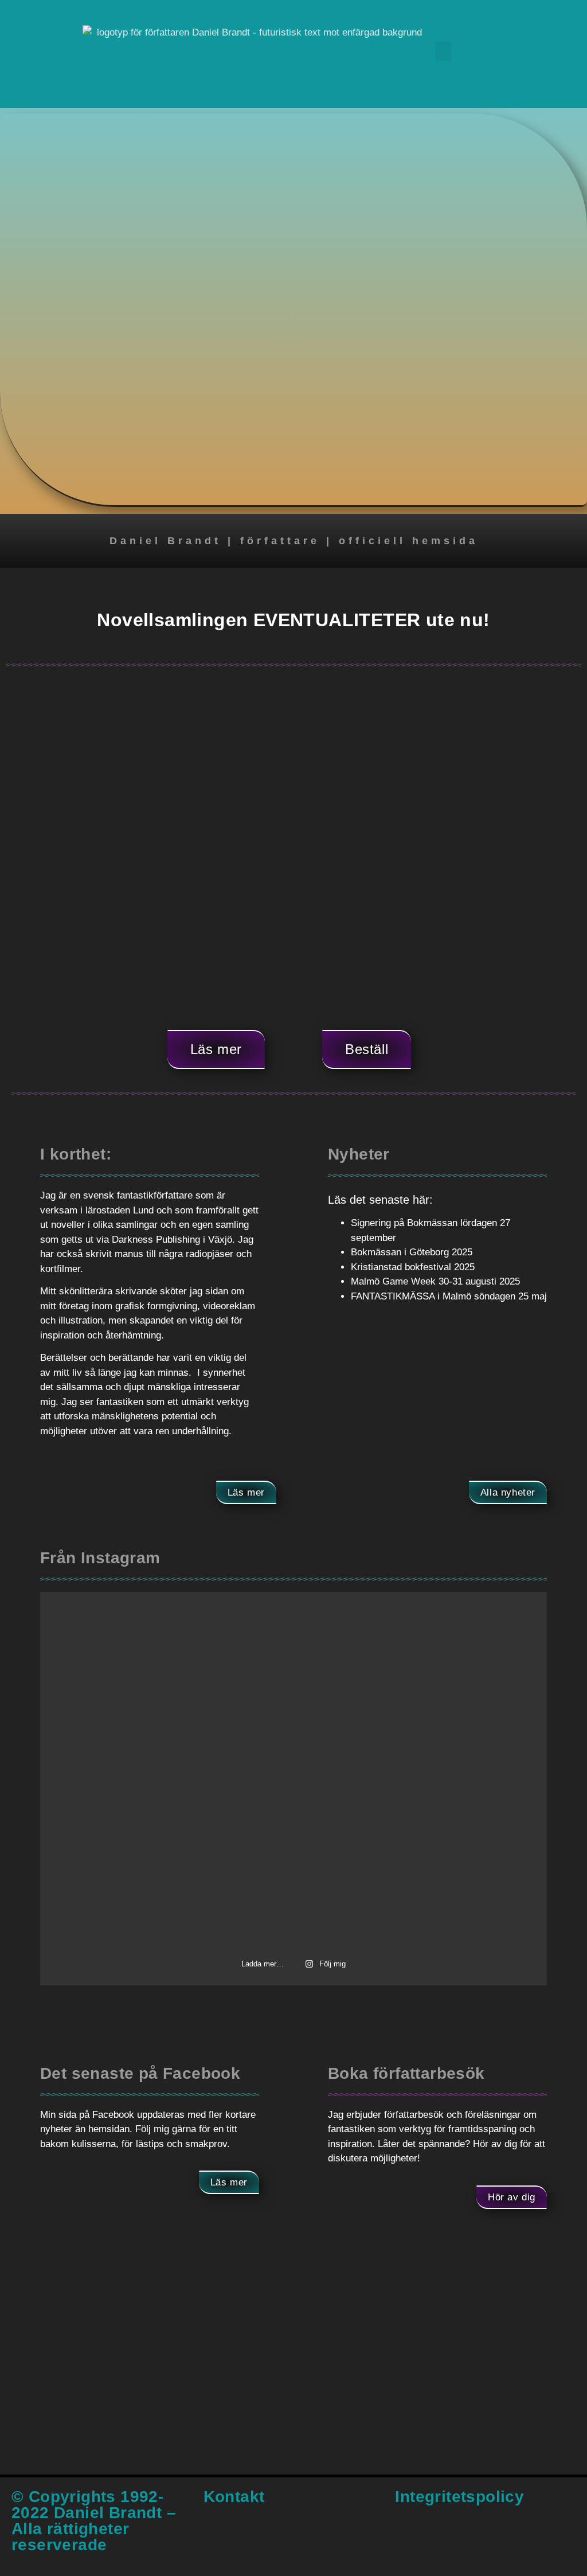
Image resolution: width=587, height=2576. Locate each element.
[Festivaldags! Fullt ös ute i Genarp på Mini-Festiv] (466, 1891)
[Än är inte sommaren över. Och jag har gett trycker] (121, 1653)
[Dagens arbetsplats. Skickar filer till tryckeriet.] (121, 1891)
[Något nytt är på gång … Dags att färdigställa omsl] (293, 1772)
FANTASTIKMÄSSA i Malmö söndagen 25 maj (449, 1296)
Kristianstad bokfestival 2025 (413, 1267)
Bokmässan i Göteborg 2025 (412, 1252)
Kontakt (234, 2497)
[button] (443, 51)
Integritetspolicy (459, 2497)
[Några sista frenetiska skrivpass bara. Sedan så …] (121, 1772)
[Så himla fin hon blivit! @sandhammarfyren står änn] (466, 1772)
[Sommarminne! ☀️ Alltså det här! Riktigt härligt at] (466, 1653)
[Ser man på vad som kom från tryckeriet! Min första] (293, 1653)
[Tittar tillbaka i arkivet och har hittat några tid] (293, 1891)
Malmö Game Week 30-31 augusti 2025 (435, 1281)
